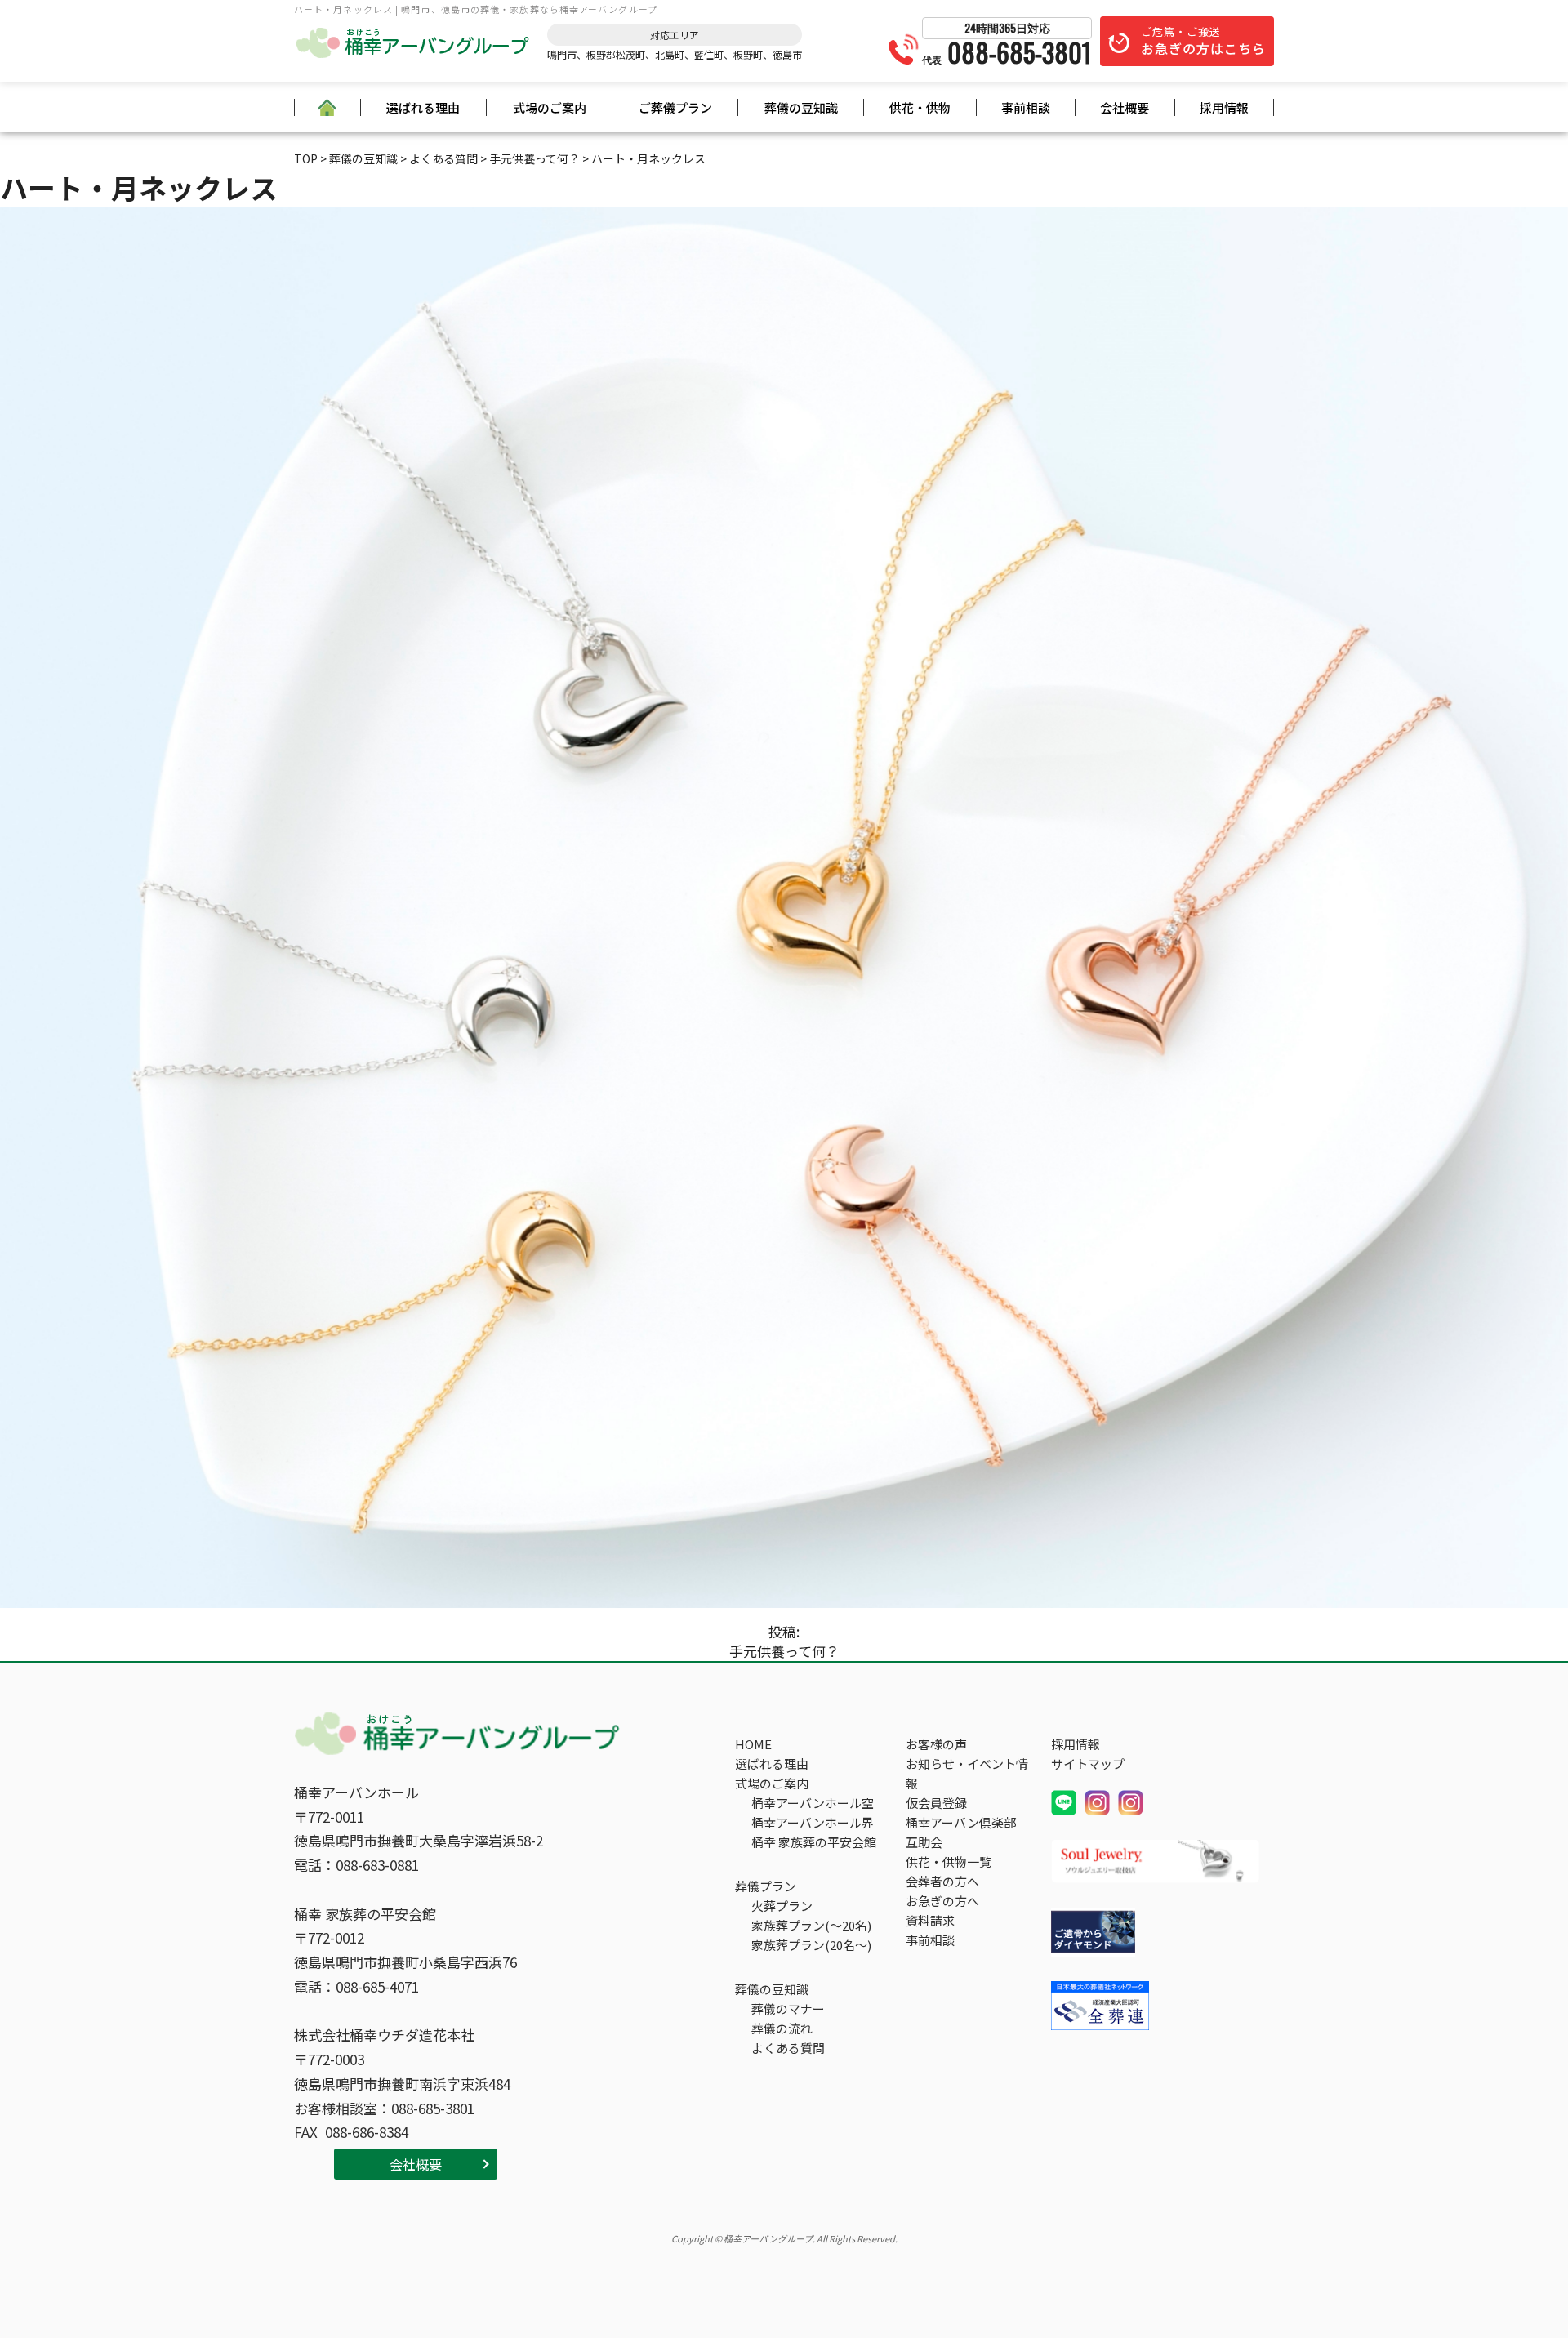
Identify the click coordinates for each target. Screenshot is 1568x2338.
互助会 (924, 1842)
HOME (753, 1744)
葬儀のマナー (788, 2008)
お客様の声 (936, 1744)
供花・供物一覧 (949, 1861)
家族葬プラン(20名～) (811, 1945)
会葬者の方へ (942, 1881)
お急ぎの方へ (942, 1901)
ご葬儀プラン (675, 107)
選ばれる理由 (423, 107)
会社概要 (1125, 107)
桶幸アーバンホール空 (813, 1803)
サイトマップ (1088, 1764)
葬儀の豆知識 (801, 107)
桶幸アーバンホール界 (813, 1822)
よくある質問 (788, 2048)
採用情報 (1224, 107)
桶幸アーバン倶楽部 (961, 1822)
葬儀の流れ (782, 2028)
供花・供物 (920, 107)
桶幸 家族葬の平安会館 (814, 1842)
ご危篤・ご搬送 (1203, 41)
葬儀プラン (766, 1886)
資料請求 (930, 1920)
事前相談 (1026, 107)
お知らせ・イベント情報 (967, 1773)
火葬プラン (782, 1906)
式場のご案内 (550, 107)
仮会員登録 (936, 1803)
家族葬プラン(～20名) (811, 1925)
